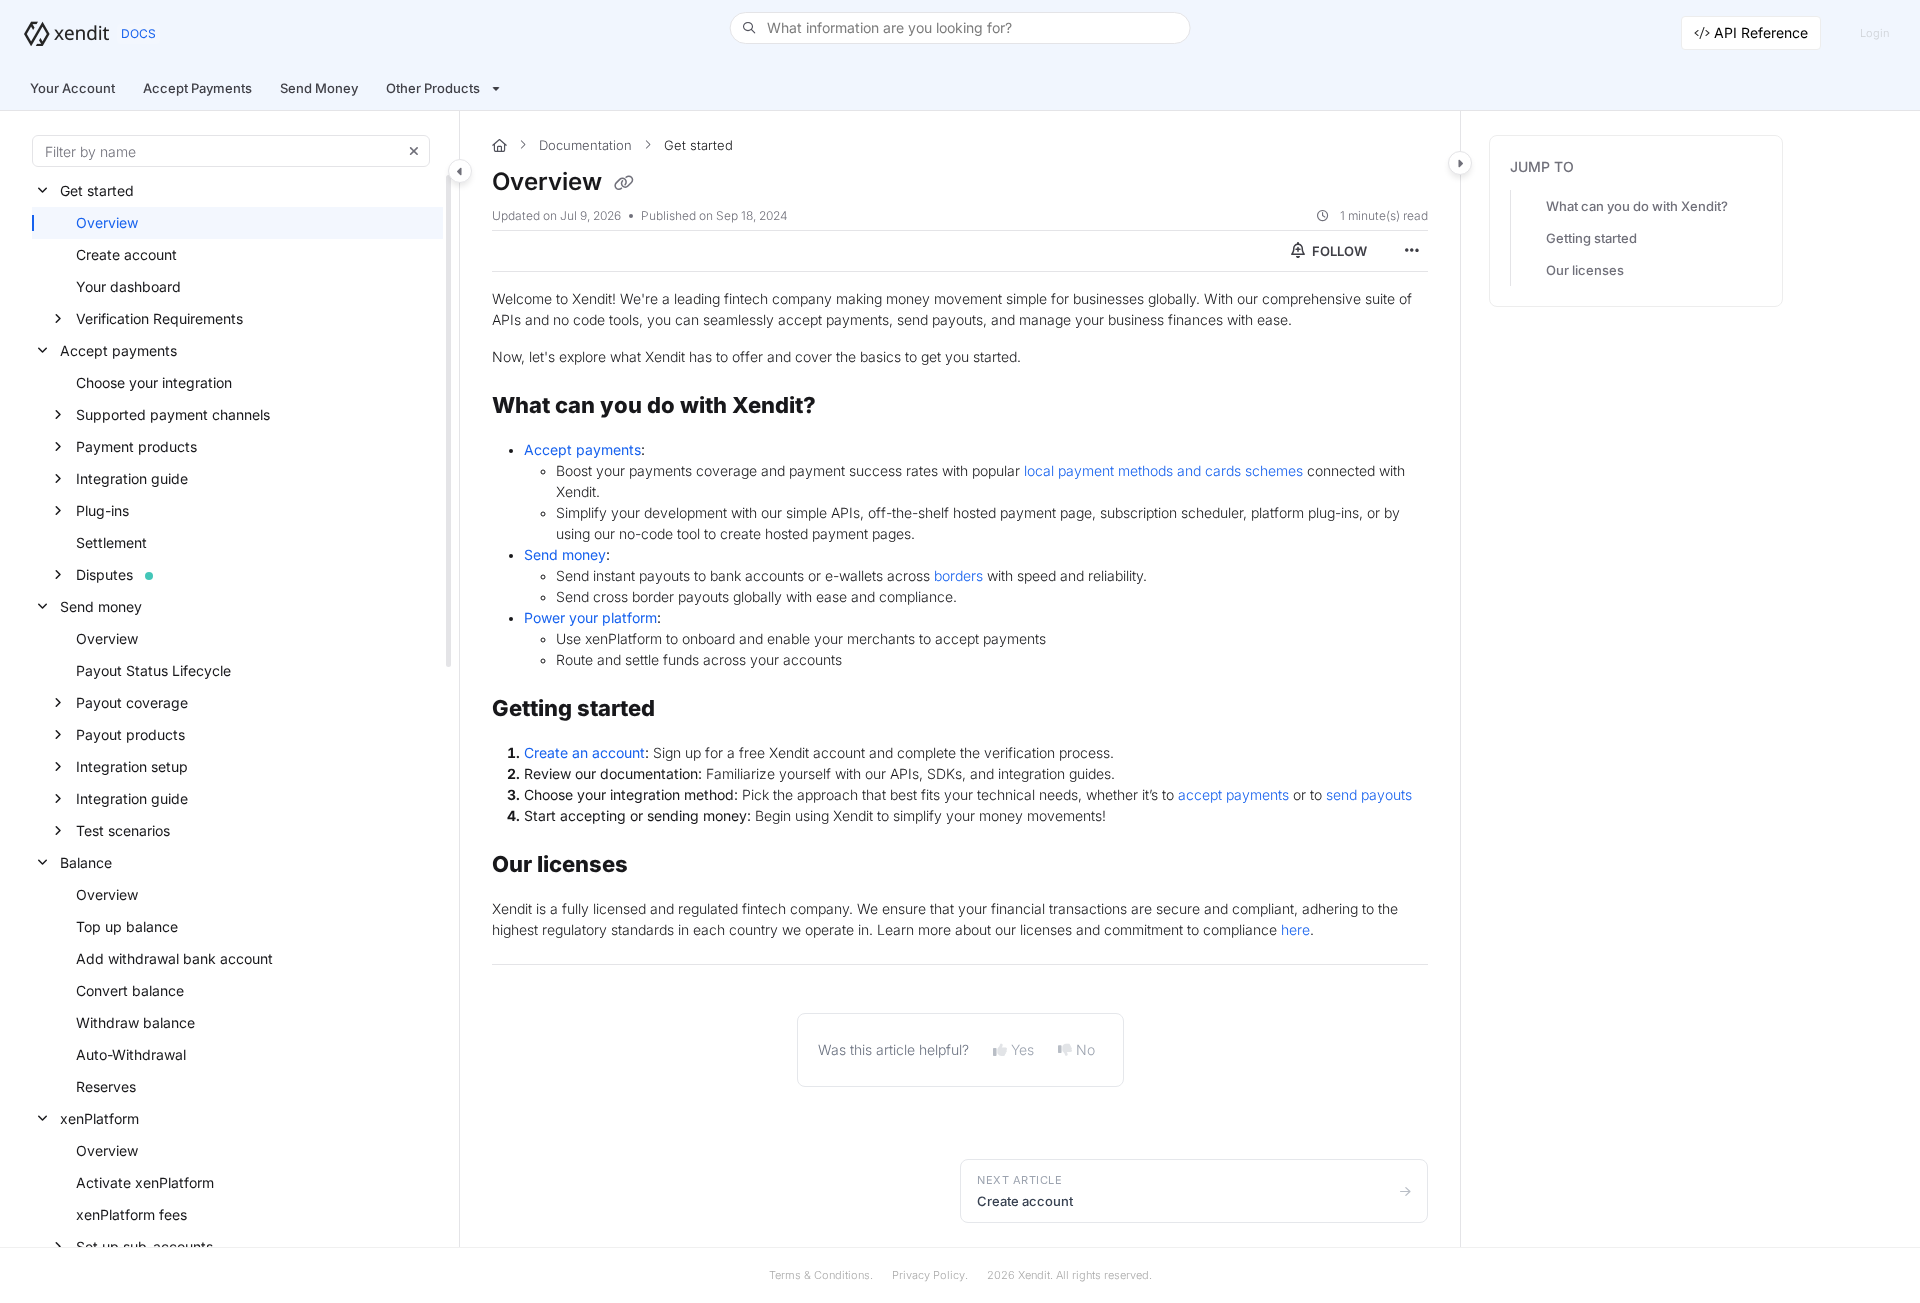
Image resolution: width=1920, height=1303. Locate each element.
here (1295, 929)
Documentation (585, 145)
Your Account (72, 88)
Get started (97, 190)
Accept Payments (197, 88)
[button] (960, 28)
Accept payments (118, 350)
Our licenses (1585, 270)
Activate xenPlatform (145, 1182)
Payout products (130, 734)
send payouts (1369, 794)
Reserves (106, 1086)
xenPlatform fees (131, 1214)
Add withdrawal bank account (174, 958)
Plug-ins (102, 510)
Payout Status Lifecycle (153, 670)
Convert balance (130, 990)
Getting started (1591, 238)
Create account (126, 254)
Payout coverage (132, 702)
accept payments (1233, 794)
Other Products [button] (433, 88)
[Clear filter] (414, 151)
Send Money (319, 88)
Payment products (136, 446)
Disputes (104, 574)
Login (1874, 33)
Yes (1022, 1049)
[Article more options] (1412, 251)
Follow (1338, 251)
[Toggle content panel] (1460, 163)
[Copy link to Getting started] (687, 710)
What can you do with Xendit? (1637, 206)
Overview (107, 222)
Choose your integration (154, 382)
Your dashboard (128, 286)
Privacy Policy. (930, 1275)
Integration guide (132, 478)
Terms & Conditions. (821, 1275)
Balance (86, 862)
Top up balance (127, 926)
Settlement (111, 542)
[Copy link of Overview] (624, 183)
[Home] (66, 33)
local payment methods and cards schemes (1163, 470)
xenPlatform (99, 1118)
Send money (101, 606)
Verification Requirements (159, 318)
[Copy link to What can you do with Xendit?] (848, 407)
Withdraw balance (135, 1022)
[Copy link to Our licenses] (660, 866)
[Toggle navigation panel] (460, 171)
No (1085, 1049)
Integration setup (132, 766)
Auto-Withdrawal (131, 1054)
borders (958, 575)
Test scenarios (123, 830)
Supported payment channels (173, 414)
